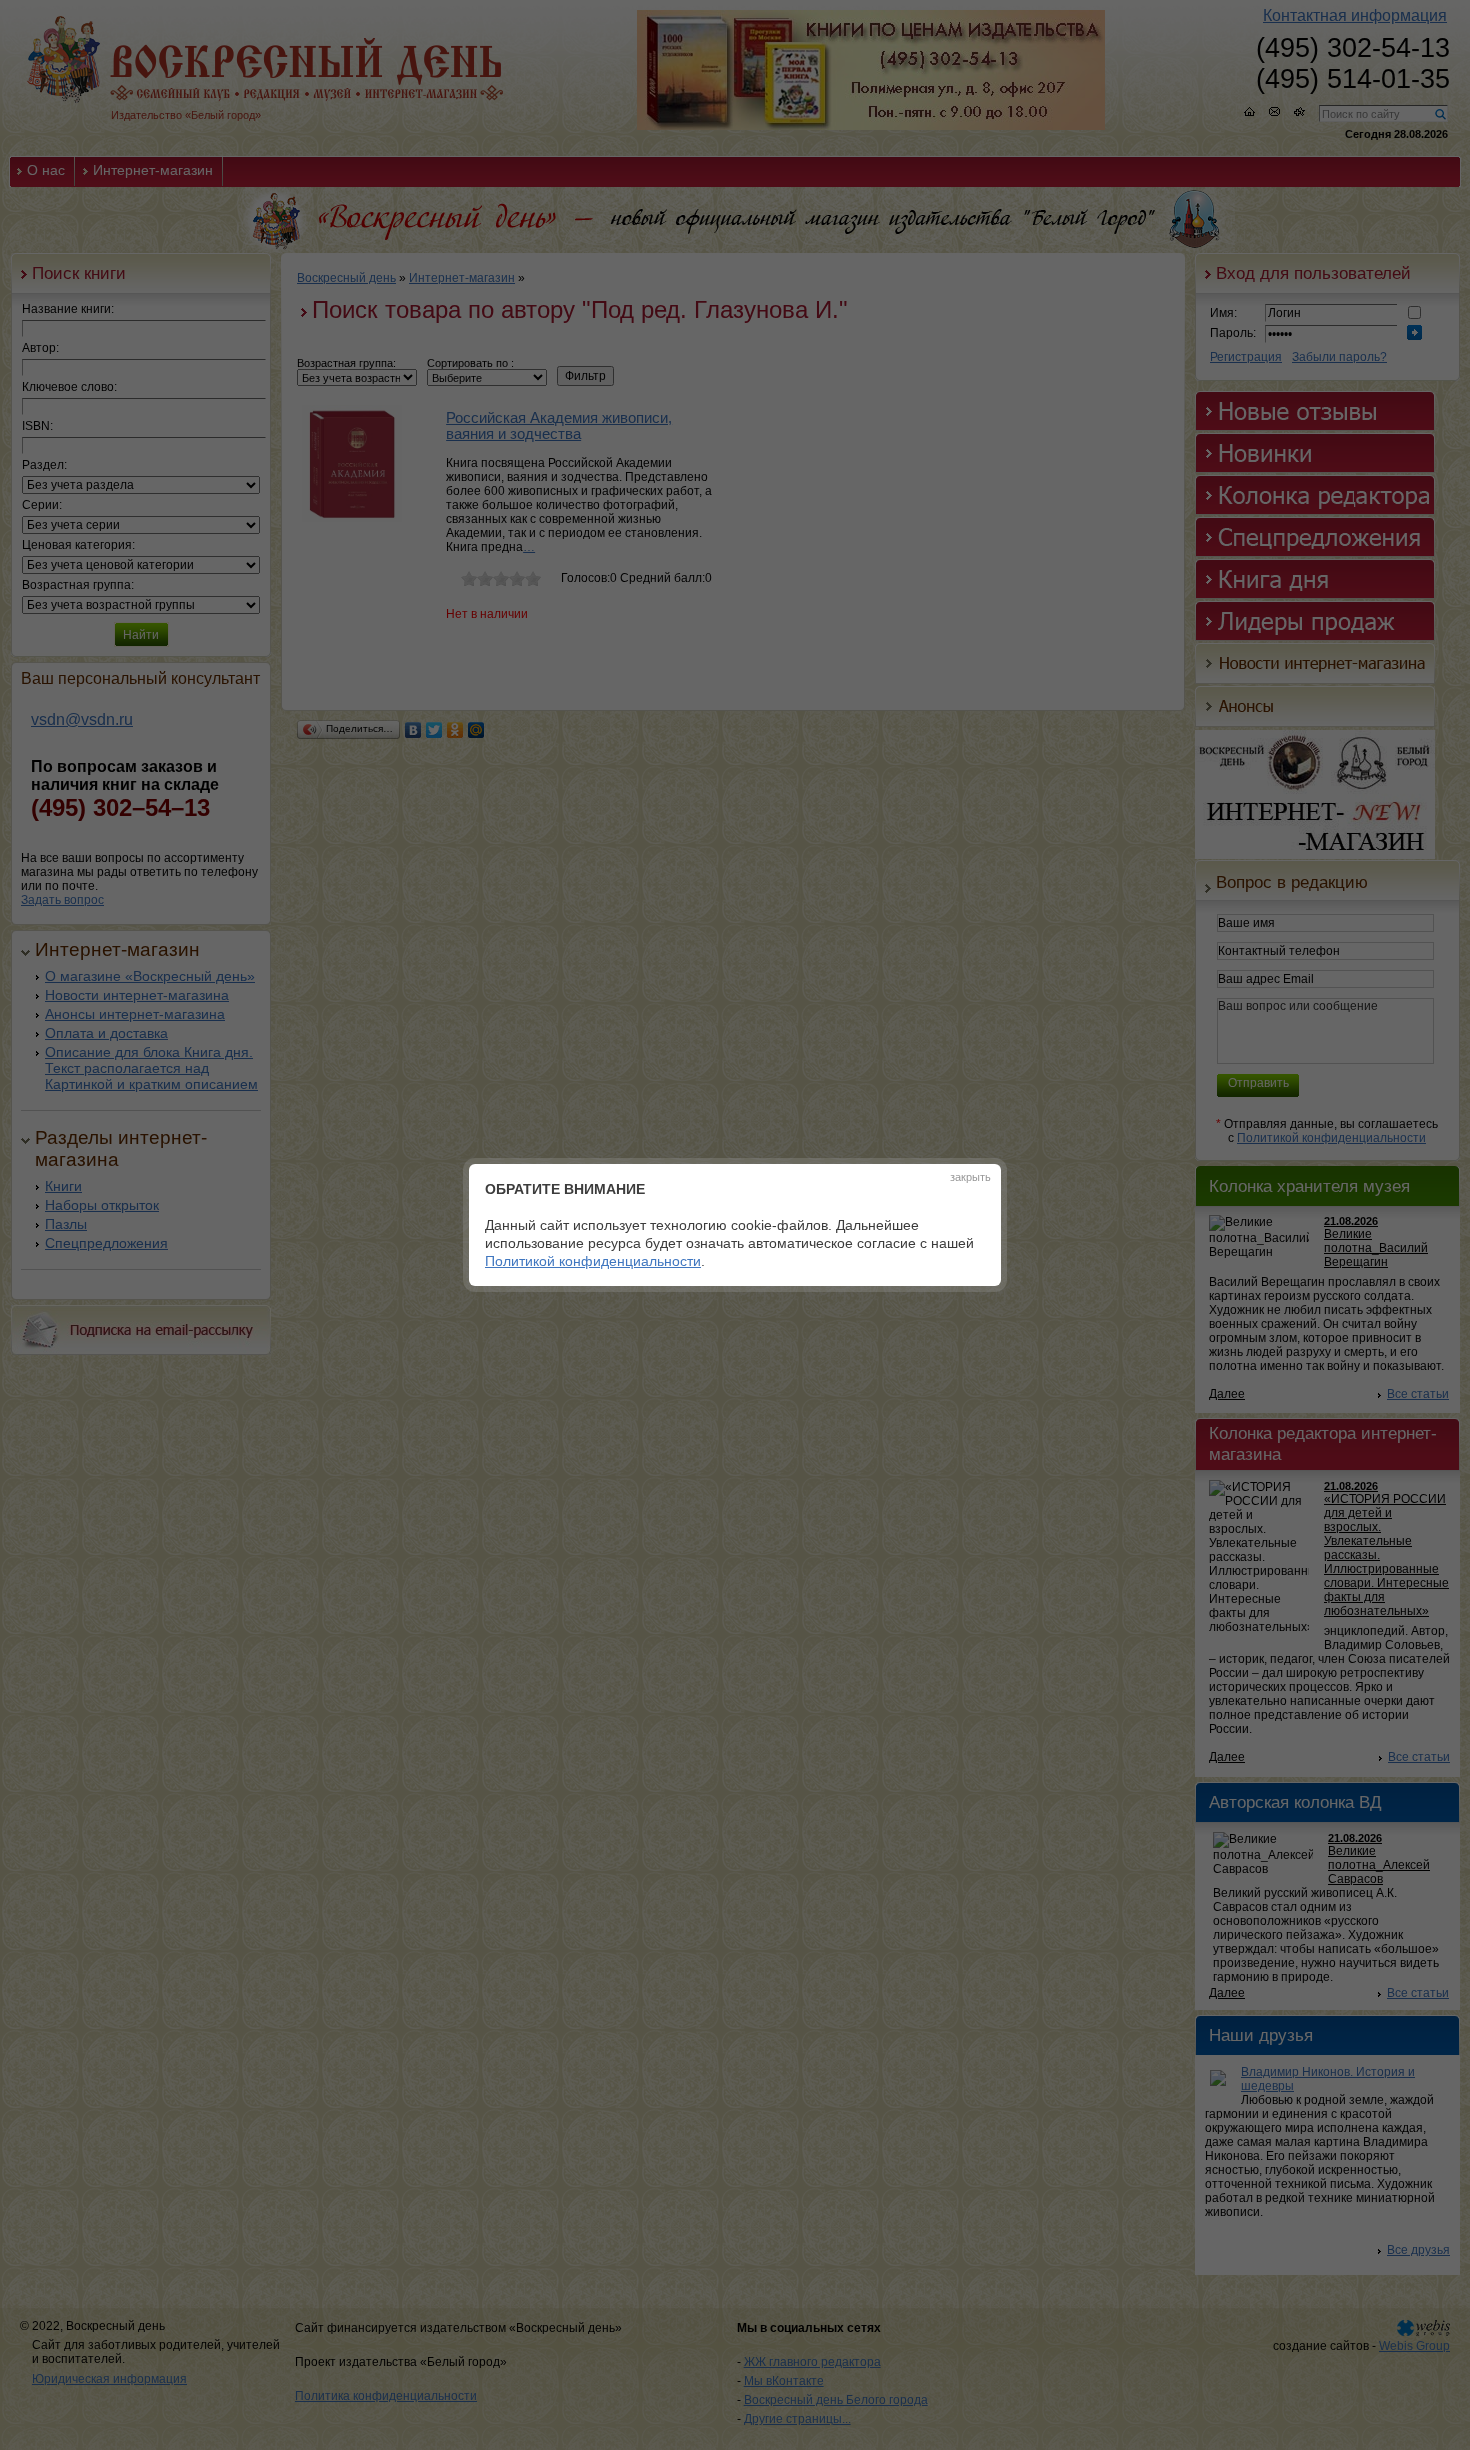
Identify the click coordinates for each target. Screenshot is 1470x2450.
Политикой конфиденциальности (593, 1261)
